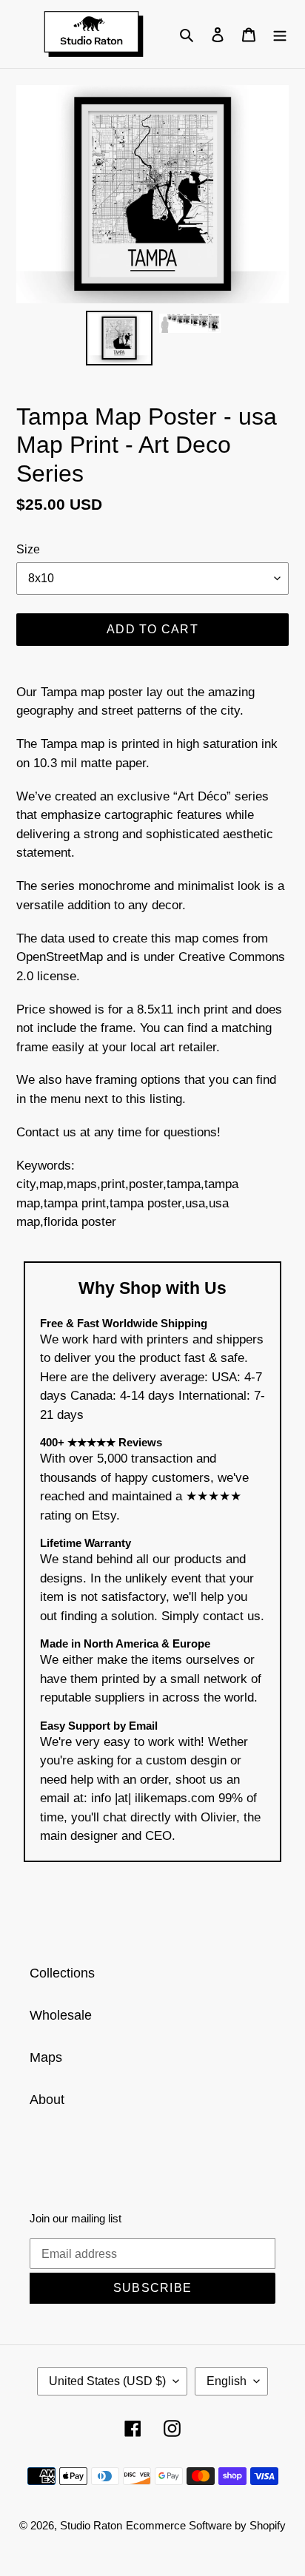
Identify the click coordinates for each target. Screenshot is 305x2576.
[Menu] (280, 34)
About (47, 2100)
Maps (46, 2057)
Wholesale (61, 2015)
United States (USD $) (107, 2381)
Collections (62, 1973)
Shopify (268, 2525)
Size (28, 549)
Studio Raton (91, 2525)
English (227, 2381)
